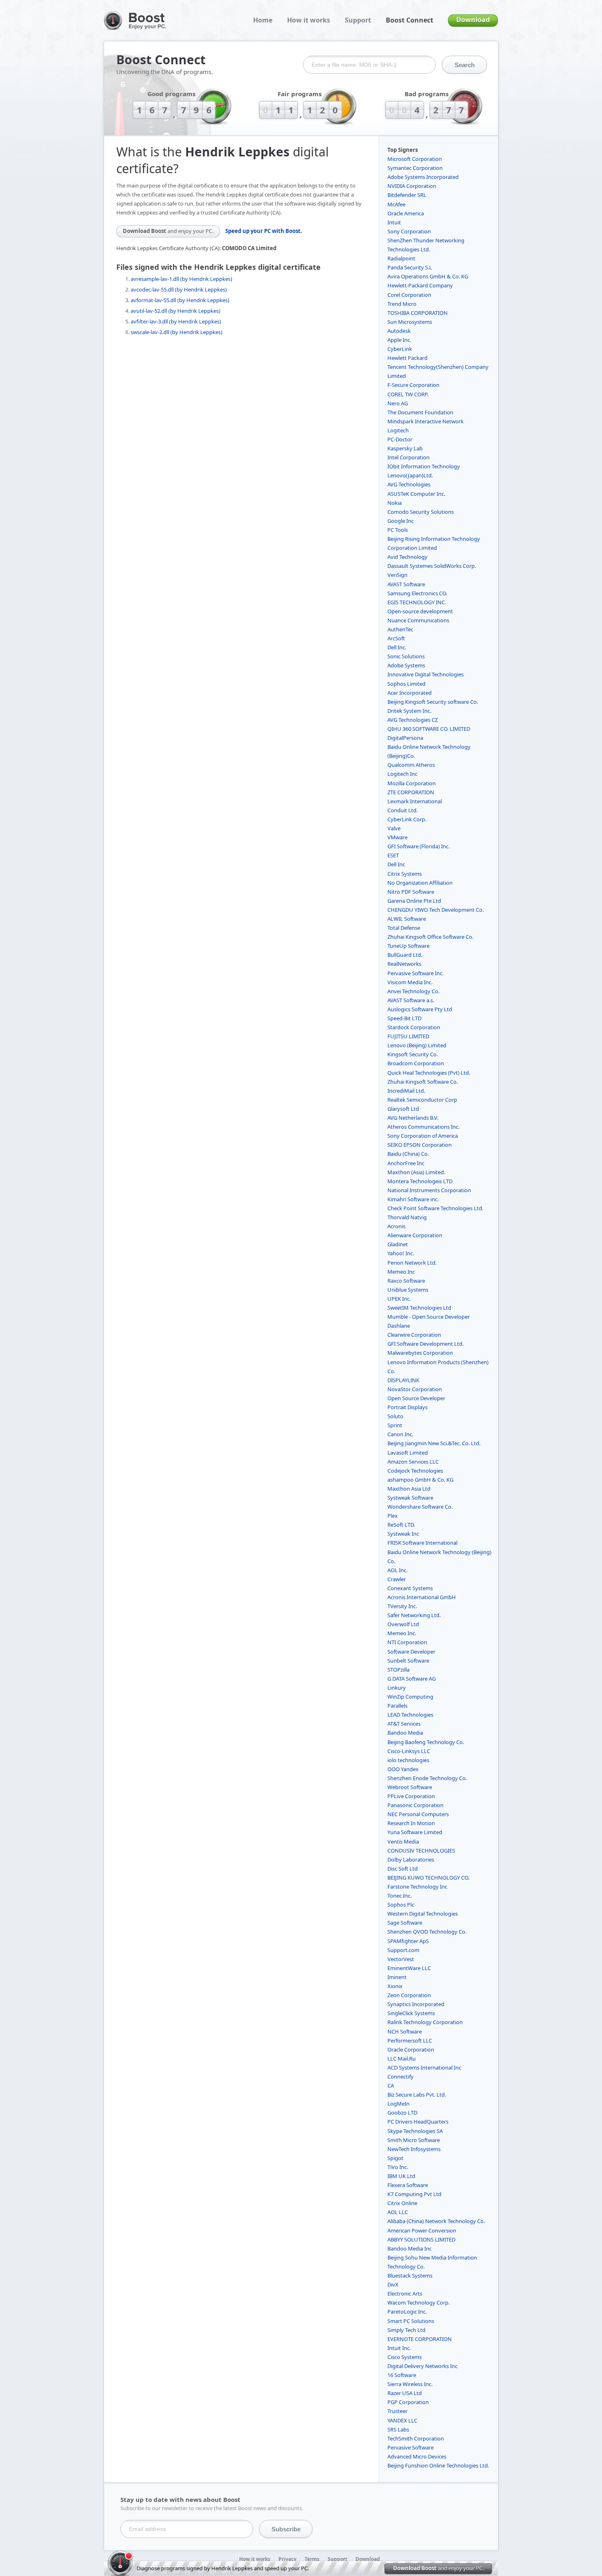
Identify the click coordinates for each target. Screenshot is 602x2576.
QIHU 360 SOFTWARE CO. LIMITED (429, 729)
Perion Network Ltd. (412, 1263)
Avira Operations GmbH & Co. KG (428, 276)
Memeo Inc (401, 1272)
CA (391, 2086)
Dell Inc (396, 864)
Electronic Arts (405, 2294)
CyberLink (400, 349)
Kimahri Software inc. (413, 1199)
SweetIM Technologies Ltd (419, 1308)
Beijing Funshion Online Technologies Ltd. (438, 2465)
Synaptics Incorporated (416, 2004)
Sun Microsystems (410, 322)
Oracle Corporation (411, 2050)
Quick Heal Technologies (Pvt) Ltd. (429, 1073)
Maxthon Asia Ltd (409, 1489)
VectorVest (401, 1959)
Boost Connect (410, 20)
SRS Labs (398, 2429)
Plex (393, 1516)
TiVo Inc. (398, 2167)
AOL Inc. (397, 1570)
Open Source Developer (416, 1398)
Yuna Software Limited (415, 1832)
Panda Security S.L (410, 267)
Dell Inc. (397, 647)
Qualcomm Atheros (411, 765)
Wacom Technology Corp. (419, 2303)
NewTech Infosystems (414, 2149)
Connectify (401, 2077)
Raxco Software (406, 1281)
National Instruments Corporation (429, 1190)
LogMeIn (398, 2104)
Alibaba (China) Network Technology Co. (436, 2221)
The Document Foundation (420, 412)
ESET (393, 855)
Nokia (395, 503)
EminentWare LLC (409, 1968)
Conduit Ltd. (403, 810)
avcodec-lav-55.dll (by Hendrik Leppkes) (179, 289)
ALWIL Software (407, 919)
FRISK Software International (422, 1543)
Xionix (395, 1986)
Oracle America (406, 213)
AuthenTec (400, 629)
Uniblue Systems (408, 1290)
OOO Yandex (403, 1769)
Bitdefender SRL (407, 195)
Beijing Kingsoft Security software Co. (433, 702)
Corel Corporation (409, 295)
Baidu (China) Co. (408, 1154)
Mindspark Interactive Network (425, 421)
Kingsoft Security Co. (413, 1054)
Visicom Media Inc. (410, 982)
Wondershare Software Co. (420, 1507)
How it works (309, 20)
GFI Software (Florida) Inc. (419, 846)
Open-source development (420, 611)
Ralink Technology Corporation (425, 2022)
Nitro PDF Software (411, 892)
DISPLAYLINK (403, 1380)
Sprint (395, 1425)
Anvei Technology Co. (413, 991)
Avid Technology (407, 557)
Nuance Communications (418, 620)
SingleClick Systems (411, 2013)
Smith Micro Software (414, 2140)
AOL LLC (398, 2212)
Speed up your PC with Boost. (264, 231)
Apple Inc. (399, 340)
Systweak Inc (403, 1534)
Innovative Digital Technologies (425, 674)
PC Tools (398, 530)
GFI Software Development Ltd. (425, 1344)
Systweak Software (410, 1498)
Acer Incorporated (410, 693)
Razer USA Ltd (405, 2393)
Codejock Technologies (415, 1471)
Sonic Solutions (406, 656)
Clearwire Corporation (414, 1335)
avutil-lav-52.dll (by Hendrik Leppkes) (175, 311)
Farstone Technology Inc (417, 1887)
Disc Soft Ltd (403, 1869)
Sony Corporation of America (423, 1136)
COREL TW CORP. (408, 394)
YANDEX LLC (402, 2420)
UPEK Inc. (399, 1299)
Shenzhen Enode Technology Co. (427, 1778)
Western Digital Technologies (423, 1914)
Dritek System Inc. (409, 711)
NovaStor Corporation (415, 1389)
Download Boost (168, 231)
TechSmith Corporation (416, 2438)
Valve (394, 828)
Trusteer (397, 2411)
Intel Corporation (408, 457)
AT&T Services (404, 1724)
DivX (393, 2285)
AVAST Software (406, 584)
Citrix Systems (405, 874)
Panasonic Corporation (415, 1805)
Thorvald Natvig (407, 1217)
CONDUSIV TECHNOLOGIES (421, 1851)
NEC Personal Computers (418, 1814)
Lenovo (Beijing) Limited (417, 1045)
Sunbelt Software (408, 1661)
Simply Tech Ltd (406, 2330)
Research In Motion (411, 1823)
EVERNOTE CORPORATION (420, 2339)
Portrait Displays (407, 1407)
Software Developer (411, 1652)
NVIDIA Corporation (412, 186)
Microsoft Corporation (415, 159)
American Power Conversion (422, 2230)
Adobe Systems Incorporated (423, 177)
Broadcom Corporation (416, 1063)
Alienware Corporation (415, 1235)
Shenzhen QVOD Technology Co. (427, 1932)
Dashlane (399, 1326)
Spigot (395, 2158)
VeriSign (397, 575)
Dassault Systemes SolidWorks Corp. (432, 566)
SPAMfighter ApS (408, 1941)
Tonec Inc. (399, 1896)
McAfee (396, 204)
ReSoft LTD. (401, 1525)
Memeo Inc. (402, 1633)
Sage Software (405, 1923)
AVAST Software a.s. (411, 1000)
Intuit (394, 222)
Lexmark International (415, 801)
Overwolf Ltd (403, 1624)
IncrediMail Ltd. (406, 1091)
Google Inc (401, 521)
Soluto (395, 1416)
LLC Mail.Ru (402, 2059)
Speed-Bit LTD (404, 1018)
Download (473, 20)
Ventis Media (403, 1842)
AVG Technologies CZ (413, 720)
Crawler (397, 1579)
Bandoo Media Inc (410, 2248)
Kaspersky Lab (405, 448)
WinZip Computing (410, 1697)
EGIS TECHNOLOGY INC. (417, 602)
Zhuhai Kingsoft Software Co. (423, 1082)
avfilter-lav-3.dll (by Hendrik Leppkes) (176, 321)
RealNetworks (404, 964)
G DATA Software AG (412, 1679)
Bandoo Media (405, 1733)
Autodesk (399, 331)
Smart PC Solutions (411, 2321)
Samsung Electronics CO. (417, 593)
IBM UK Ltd (401, 2176)
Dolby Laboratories (411, 1860)
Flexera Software (408, 2185)
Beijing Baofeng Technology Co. (426, 1742)
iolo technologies (408, 1760)
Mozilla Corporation (412, 783)
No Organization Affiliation (420, 883)
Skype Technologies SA (415, 2131)
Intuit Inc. (399, 2348)
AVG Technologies (409, 484)
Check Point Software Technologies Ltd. (435, 1208)
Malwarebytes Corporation (420, 1353)
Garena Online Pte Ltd (414, 901)
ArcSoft (396, 638)
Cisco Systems (405, 2357)
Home (263, 20)
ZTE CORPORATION (411, 792)
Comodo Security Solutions (421, 512)
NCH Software (405, 2031)
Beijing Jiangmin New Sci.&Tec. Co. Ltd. (434, 1443)
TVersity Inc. (402, 1606)
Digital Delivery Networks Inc (422, 2366)
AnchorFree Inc (406, 1163)
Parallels (397, 1706)
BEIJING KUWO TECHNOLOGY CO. (428, 1878)
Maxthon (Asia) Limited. (416, 1172)
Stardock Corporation (414, 1027)
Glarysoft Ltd (403, 1109)
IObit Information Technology (424, 466)
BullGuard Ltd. (405, 955)
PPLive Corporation (411, 1796)
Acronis (396, 1226)
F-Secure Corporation (413, 385)
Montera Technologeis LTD (420, 1181)
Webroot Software (410, 1787)
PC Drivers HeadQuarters (418, 2122)
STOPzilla (398, 1670)
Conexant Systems (410, 1588)
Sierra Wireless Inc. (410, 2384)
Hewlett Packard (407, 358)
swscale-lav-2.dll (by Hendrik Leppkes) (177, 332)
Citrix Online (402, 2203)
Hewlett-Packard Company (420, 285)
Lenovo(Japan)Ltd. (410, 475)
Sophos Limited (406, 684)
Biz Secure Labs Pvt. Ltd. (417, 2095)
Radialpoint (401, 258)
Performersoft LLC (410, 2040)
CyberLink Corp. (407, 819)
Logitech (398, 430)
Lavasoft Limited (408, 1453)
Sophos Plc (401, 1905)
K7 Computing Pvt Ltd (414, 2194)
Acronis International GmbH (422, 1597)
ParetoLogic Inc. (407, 2312)
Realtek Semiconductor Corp (422, 1100)
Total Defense (404, 928)
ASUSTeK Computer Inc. (416, 494)
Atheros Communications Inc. (423, 1127)
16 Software (402, 2375)
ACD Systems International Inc (424, 2068)
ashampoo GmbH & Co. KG (420, 1480)
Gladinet (398, 1244)
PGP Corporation (408, 2402)
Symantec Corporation (415, 168)
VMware (397, 837)
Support (358, 20)
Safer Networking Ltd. (414, 1615)
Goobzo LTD (402, 2113)
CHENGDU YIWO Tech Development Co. (436, 910)
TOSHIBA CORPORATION (418, 313)
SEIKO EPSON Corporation (420, 1145)
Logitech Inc (402, 774)
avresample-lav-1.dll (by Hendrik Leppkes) (181, 279)
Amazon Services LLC (413, 1462)
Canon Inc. (400, 1434)
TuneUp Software (408, 946)
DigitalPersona (405, 738)
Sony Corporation (409, 231)
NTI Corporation (407, 1642)
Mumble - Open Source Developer (429, 1317)
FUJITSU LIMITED (408, 1036)
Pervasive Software (411, 2447)
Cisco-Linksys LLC (409, 1751)
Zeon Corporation (409, 1995)
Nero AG (398, 403)
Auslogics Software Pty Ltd (420, 1009)
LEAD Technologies (410, 1715)
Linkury (397, 1688)
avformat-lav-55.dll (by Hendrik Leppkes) (180, 300)
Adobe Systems (406, 665)
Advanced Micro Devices (417, 2456)
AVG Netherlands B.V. (413, 1118)
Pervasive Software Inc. (415, 973)
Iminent (397, 1977)
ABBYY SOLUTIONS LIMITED (421, 2239)
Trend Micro (402, 304)
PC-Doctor (400, 439)
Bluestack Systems (410, 2275)
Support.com (403, 1950)
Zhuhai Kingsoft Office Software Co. (430, 937)
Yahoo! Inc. (401, 1253)
